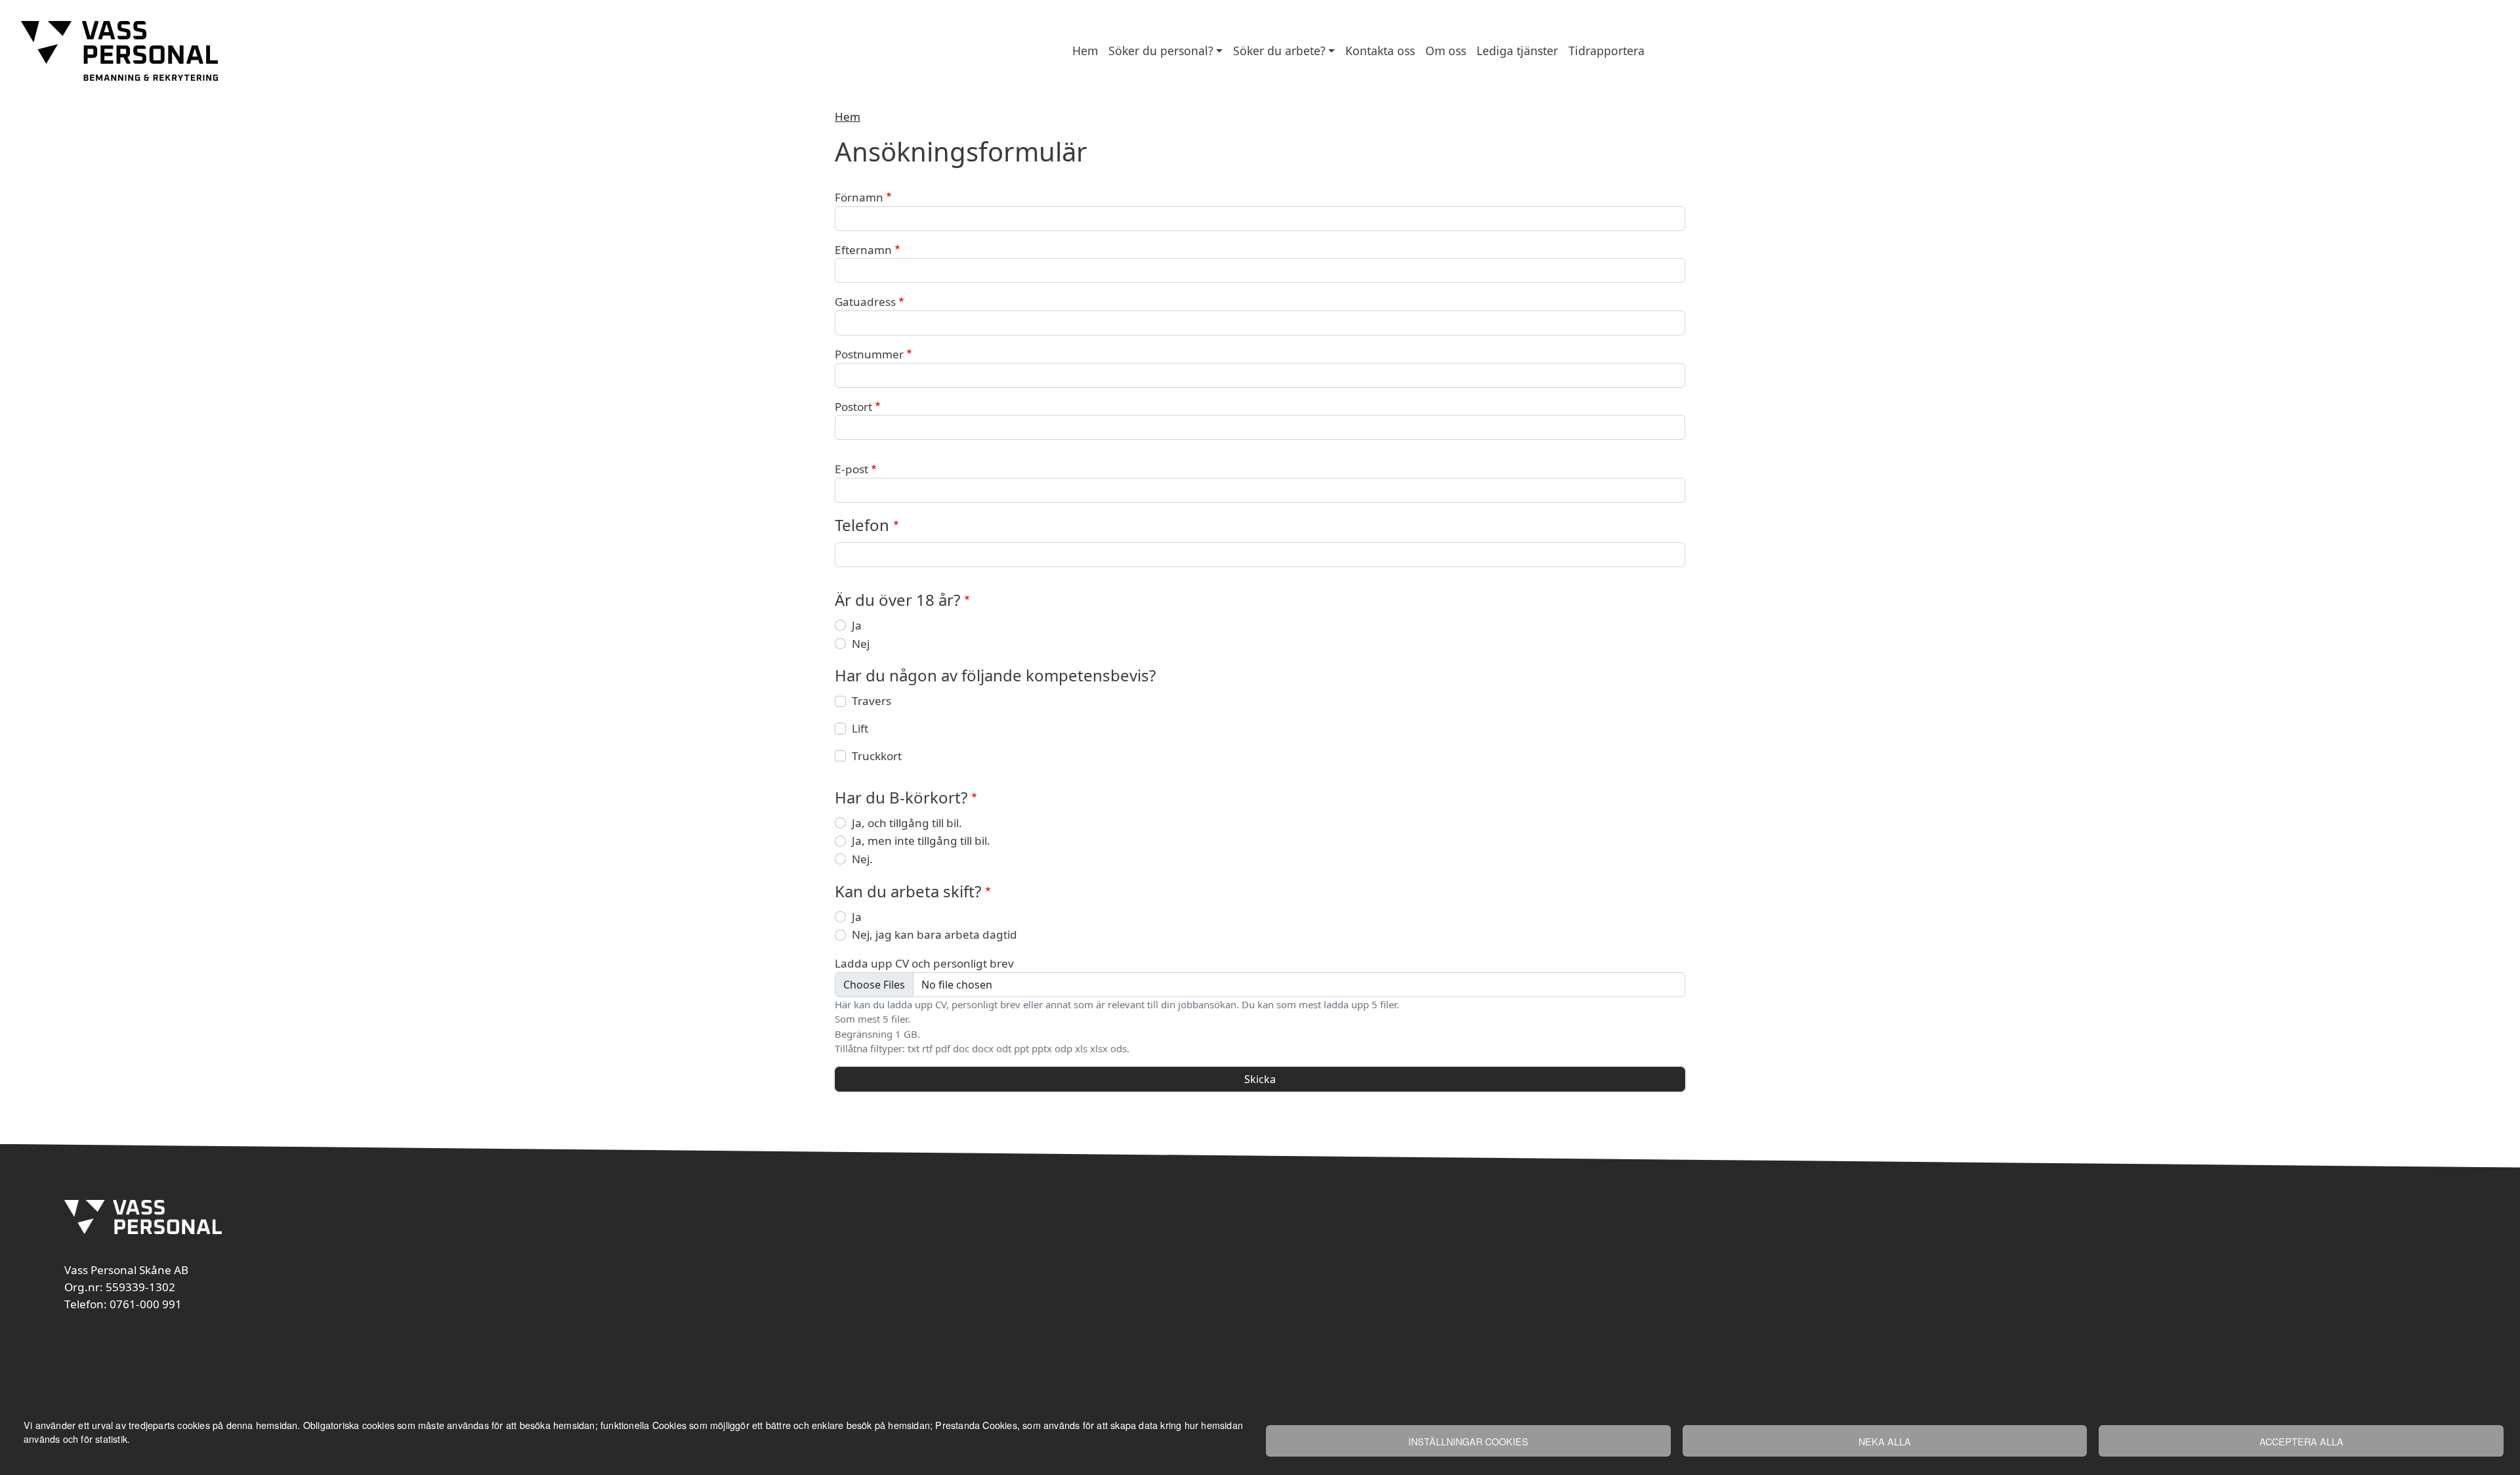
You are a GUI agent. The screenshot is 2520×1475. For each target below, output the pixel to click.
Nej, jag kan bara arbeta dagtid (934, 934)
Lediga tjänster (1517, 51)
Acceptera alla (2301, 1441)
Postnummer (869, 354)
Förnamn (859, 197)
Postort (853, 407)
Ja (857, 625)
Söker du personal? (1161, 51)
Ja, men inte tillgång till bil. (921, 841)
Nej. (862, 859)
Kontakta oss (1380, 51)
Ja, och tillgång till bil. (907, 823)
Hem (1085, 51)
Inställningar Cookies (1468, 1441)
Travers (871, 701)
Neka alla (1885, 1441)
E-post (851, 469)
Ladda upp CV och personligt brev (924, 963)
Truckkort (877, 756)
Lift (860, 728)
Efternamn (863, 250)
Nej (861, 644)
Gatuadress (865, 302)
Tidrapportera (1606, 51)
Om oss (1446, 51)
